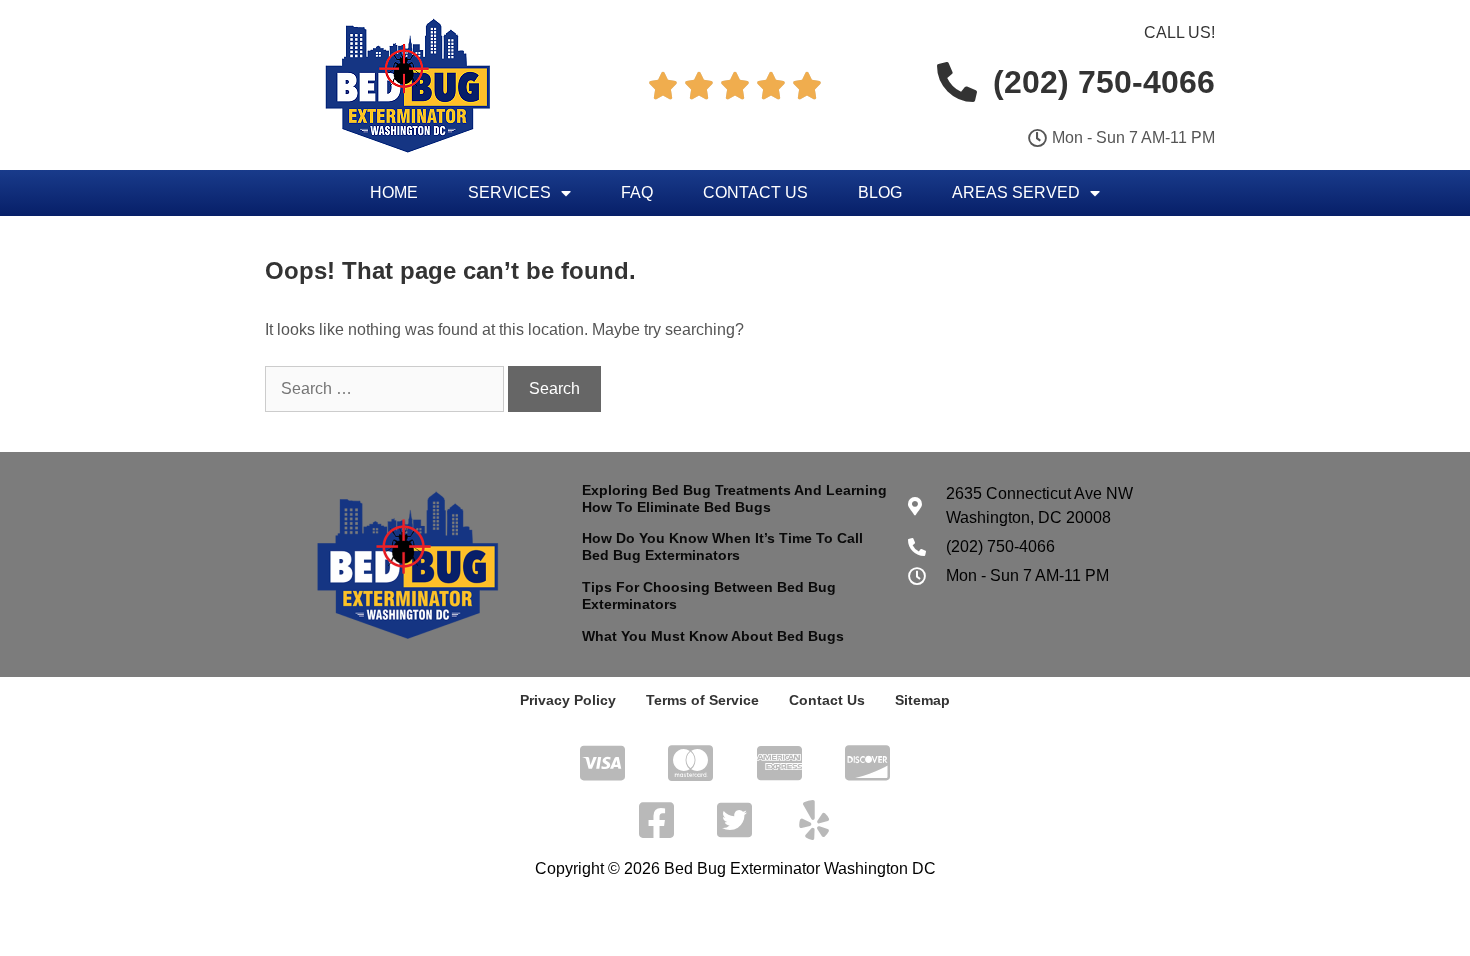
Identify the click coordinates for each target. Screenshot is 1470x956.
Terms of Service (702, 700)
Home (394, 192)
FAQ (637, 192)
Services (509, 192)
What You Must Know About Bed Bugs (713, 636)
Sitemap (922, 700)
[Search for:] (386, 388)
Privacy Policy (568, 700)
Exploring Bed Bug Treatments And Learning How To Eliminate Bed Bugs (734, 498)
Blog (880, 192)
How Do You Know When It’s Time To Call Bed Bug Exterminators (722, 546)
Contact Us (755, 192)
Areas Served (1016, 192)
